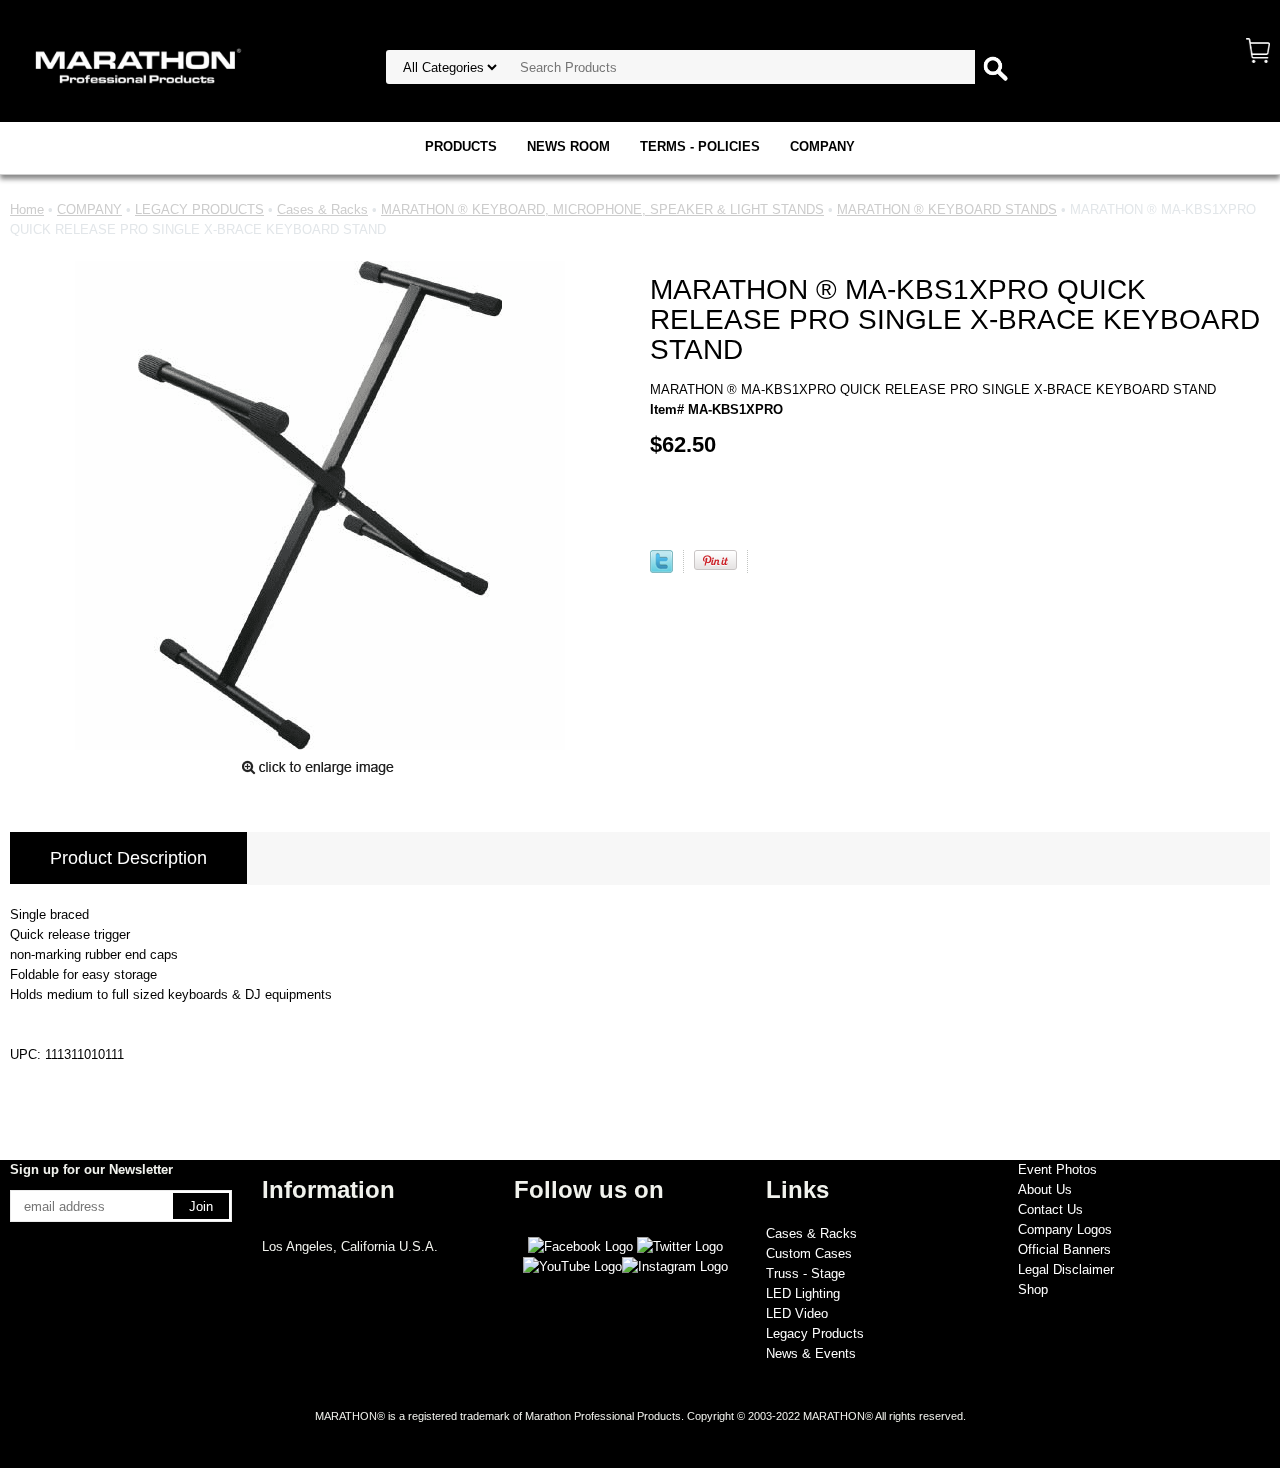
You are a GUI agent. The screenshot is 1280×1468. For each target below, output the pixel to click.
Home (27, 209)
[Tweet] (661, 568)
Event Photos (1057, 1169)
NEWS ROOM (568, 146)
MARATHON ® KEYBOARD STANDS (947, 209)
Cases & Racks (322, 209)
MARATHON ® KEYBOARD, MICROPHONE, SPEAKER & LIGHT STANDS (602, 209)
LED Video (797, 1313)
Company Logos (1065, 1229)
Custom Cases (809, 1253)
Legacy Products (815, 1333)
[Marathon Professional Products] (135, 64)
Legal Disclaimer (1066, 1269)
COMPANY (822, 146)
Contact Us (1050, 1209)
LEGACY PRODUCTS (199, 209)
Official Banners (1064, 1249)
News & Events (811, 1353)
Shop (1033, 1289)
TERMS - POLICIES (700, 146)
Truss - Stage (805, 1273)
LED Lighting (803, 1293)
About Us (1045, 1189)
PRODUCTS (461, 146)
